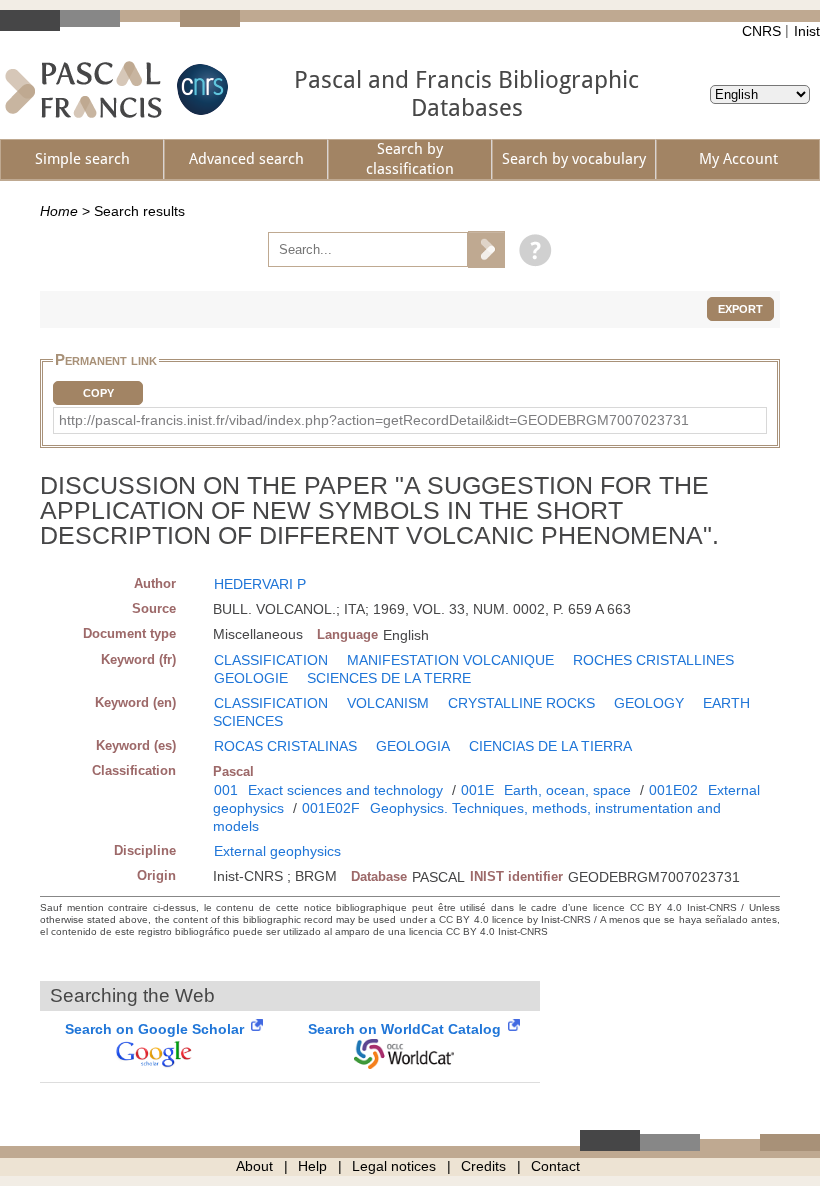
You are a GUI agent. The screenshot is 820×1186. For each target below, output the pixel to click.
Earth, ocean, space (567, 790)
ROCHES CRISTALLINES (653, 660)
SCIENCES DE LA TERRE (389, 678)
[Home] (83, 89)
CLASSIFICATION (271, 660)
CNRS (761, 31)
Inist (807, 31)
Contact (555, 1166)
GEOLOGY (649, 703)
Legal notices (394, 1166)
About (254, 1166)
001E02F (331, 808)
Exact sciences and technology (345, 790)
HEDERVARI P (260, 584)
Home (59, 211)
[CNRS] (200, 89)
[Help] (530, 249)
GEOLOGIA (413, 746)
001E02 (673, 790)
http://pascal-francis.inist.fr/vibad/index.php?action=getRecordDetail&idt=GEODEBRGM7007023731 (374, 420)
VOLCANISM (388, 703)
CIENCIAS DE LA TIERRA (550, 746)
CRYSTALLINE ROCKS (521, 703)
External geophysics (277, 851)
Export (740, 309)
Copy (98, 393)
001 (226, 790)
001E (477, 790)
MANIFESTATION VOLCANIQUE (450, 660)
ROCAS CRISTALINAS (285, 746)
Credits (483, 1166)
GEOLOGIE (251, 678)
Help (312, 1166)
